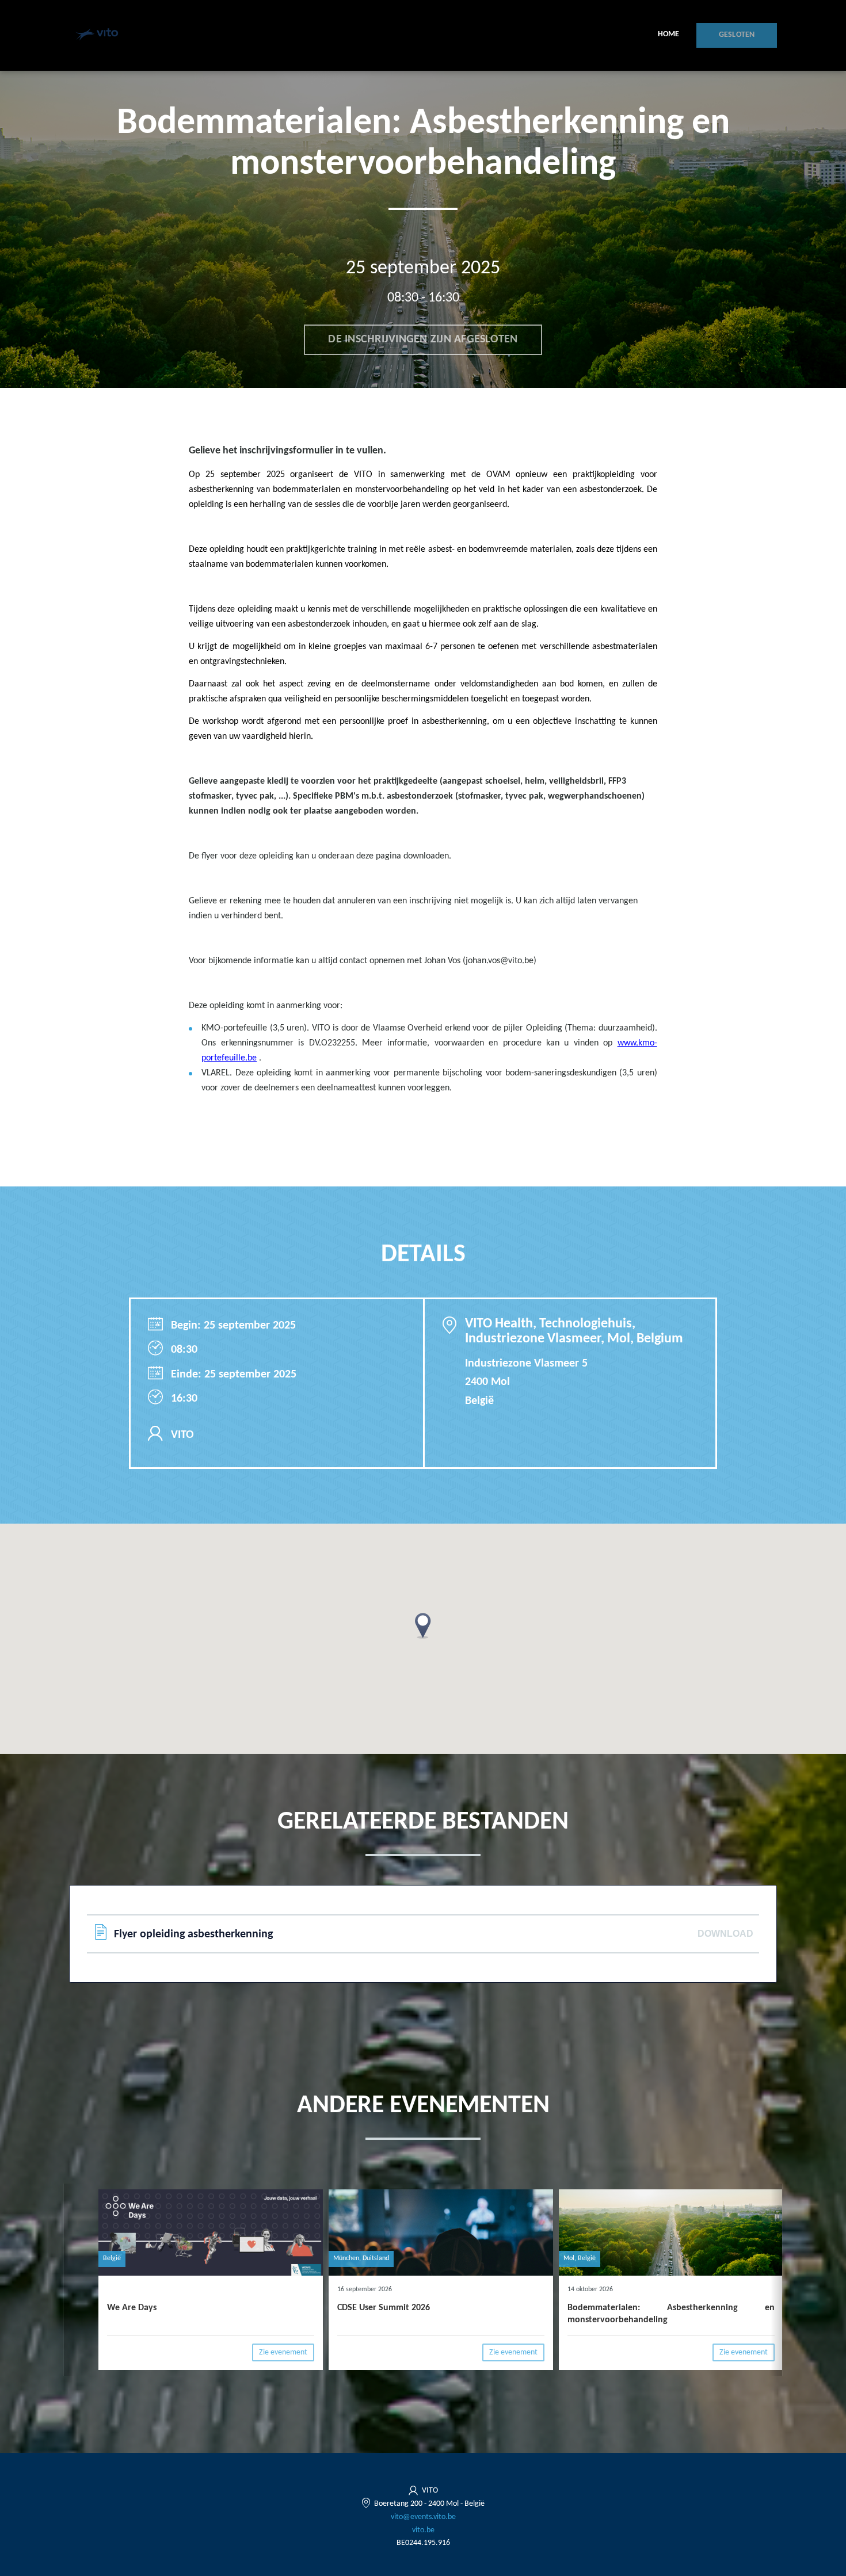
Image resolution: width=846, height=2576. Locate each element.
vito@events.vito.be (423, 2517)
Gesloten (737, 35)
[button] (423, 1626)
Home (668, 34)
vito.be (423, 2530)
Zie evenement (283, 2352)
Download (725, 1934)
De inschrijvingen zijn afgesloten (423, 339)
